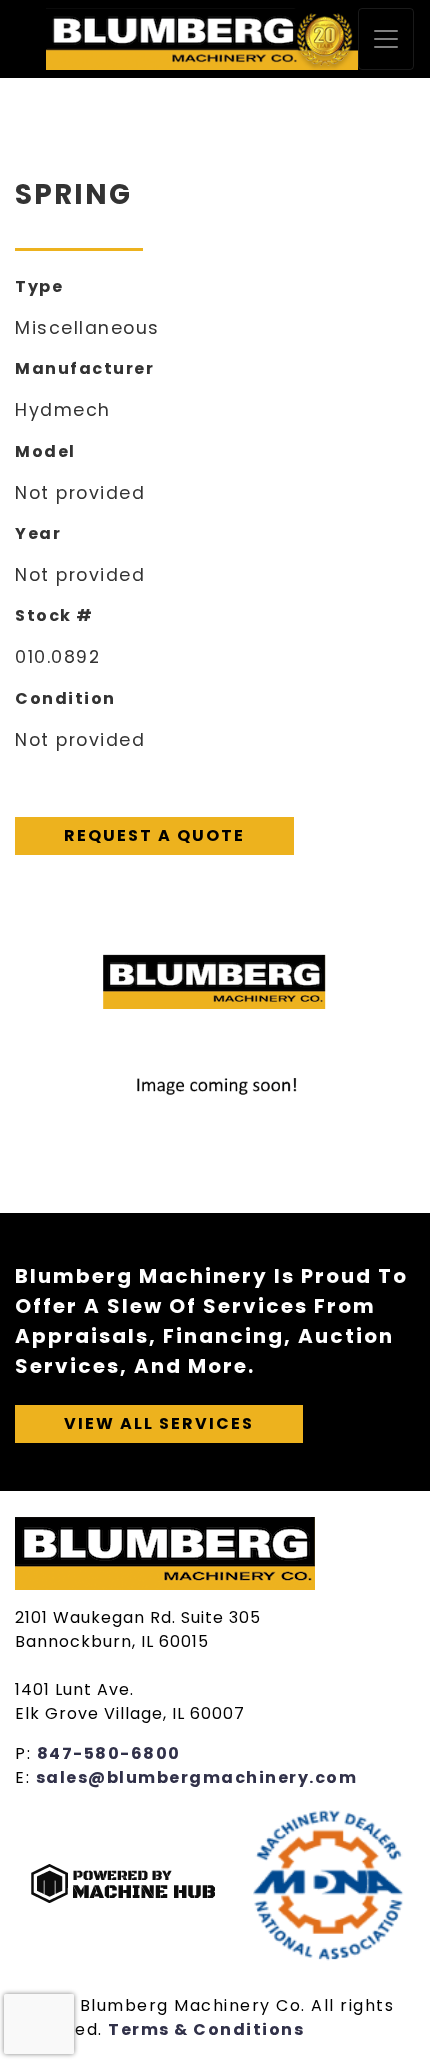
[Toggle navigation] (386, 39)
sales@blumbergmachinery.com (197, 1777)
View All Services (159, 1423)
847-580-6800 (109, 1753)
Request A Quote (154, 835)
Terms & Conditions (206, 2029)
